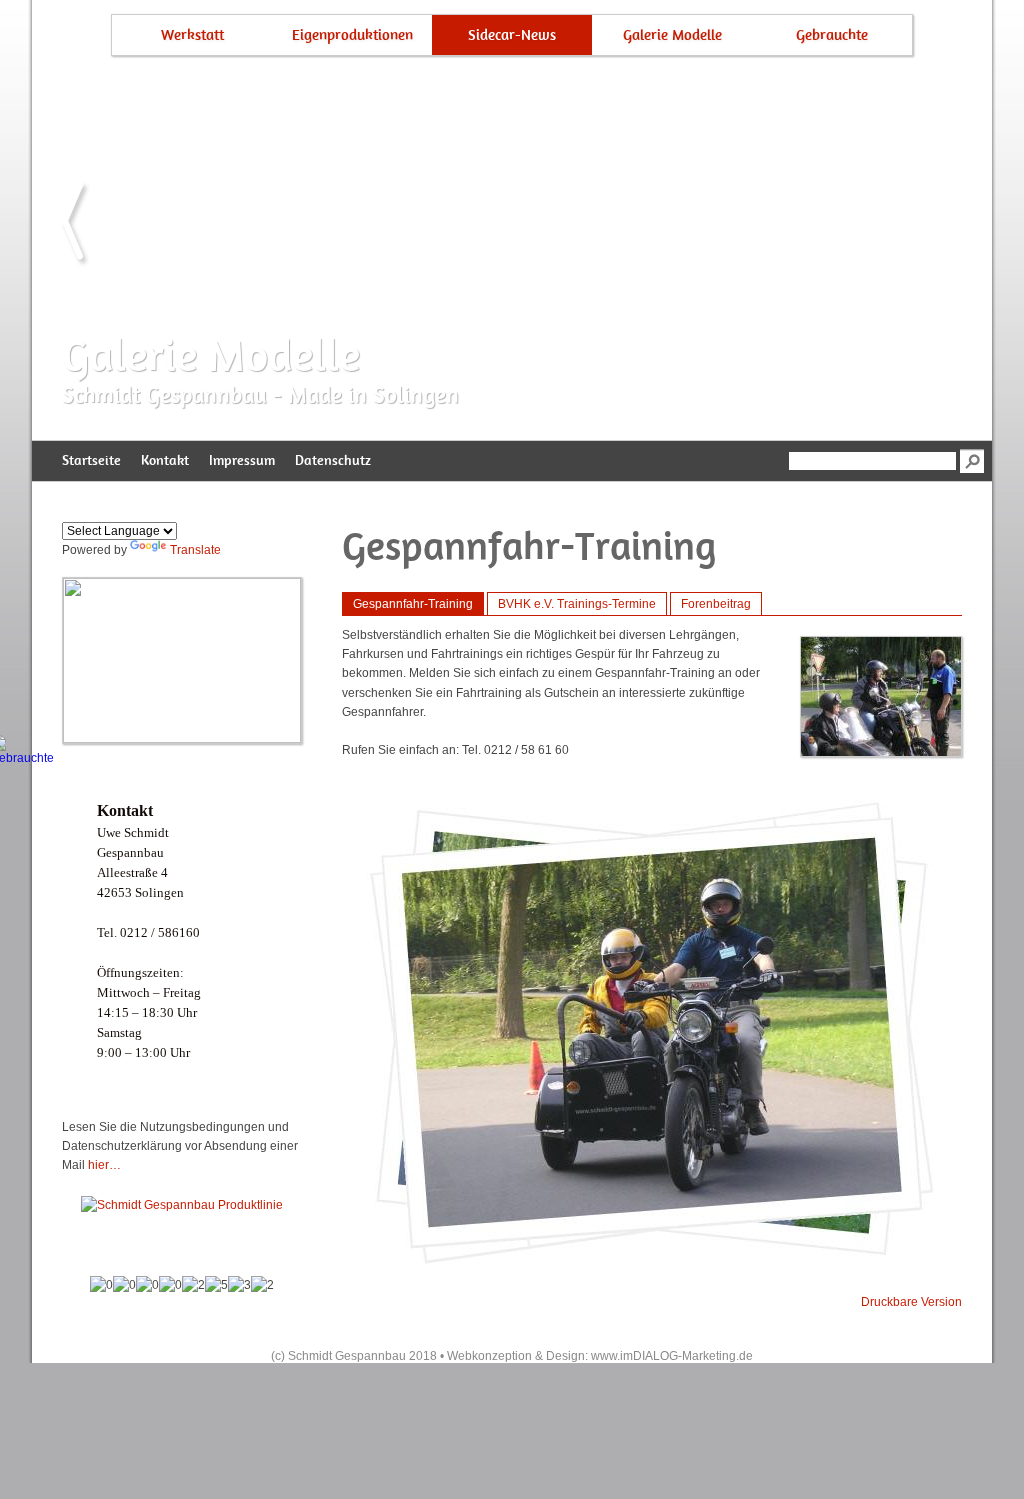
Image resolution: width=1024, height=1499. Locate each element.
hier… (104, 1165)
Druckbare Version (911, 1302)
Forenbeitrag (716, 604)
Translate (195, 550)
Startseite (91, 460)
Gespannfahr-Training (413, 604)
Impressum (242, 460)
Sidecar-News (512, 35)
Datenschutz (333, 460)
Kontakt (165, 460)
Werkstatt (192, 35)
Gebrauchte (832, 35)
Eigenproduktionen (352, 35)
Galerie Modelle (672, 35)
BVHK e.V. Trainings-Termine (577, 604)
